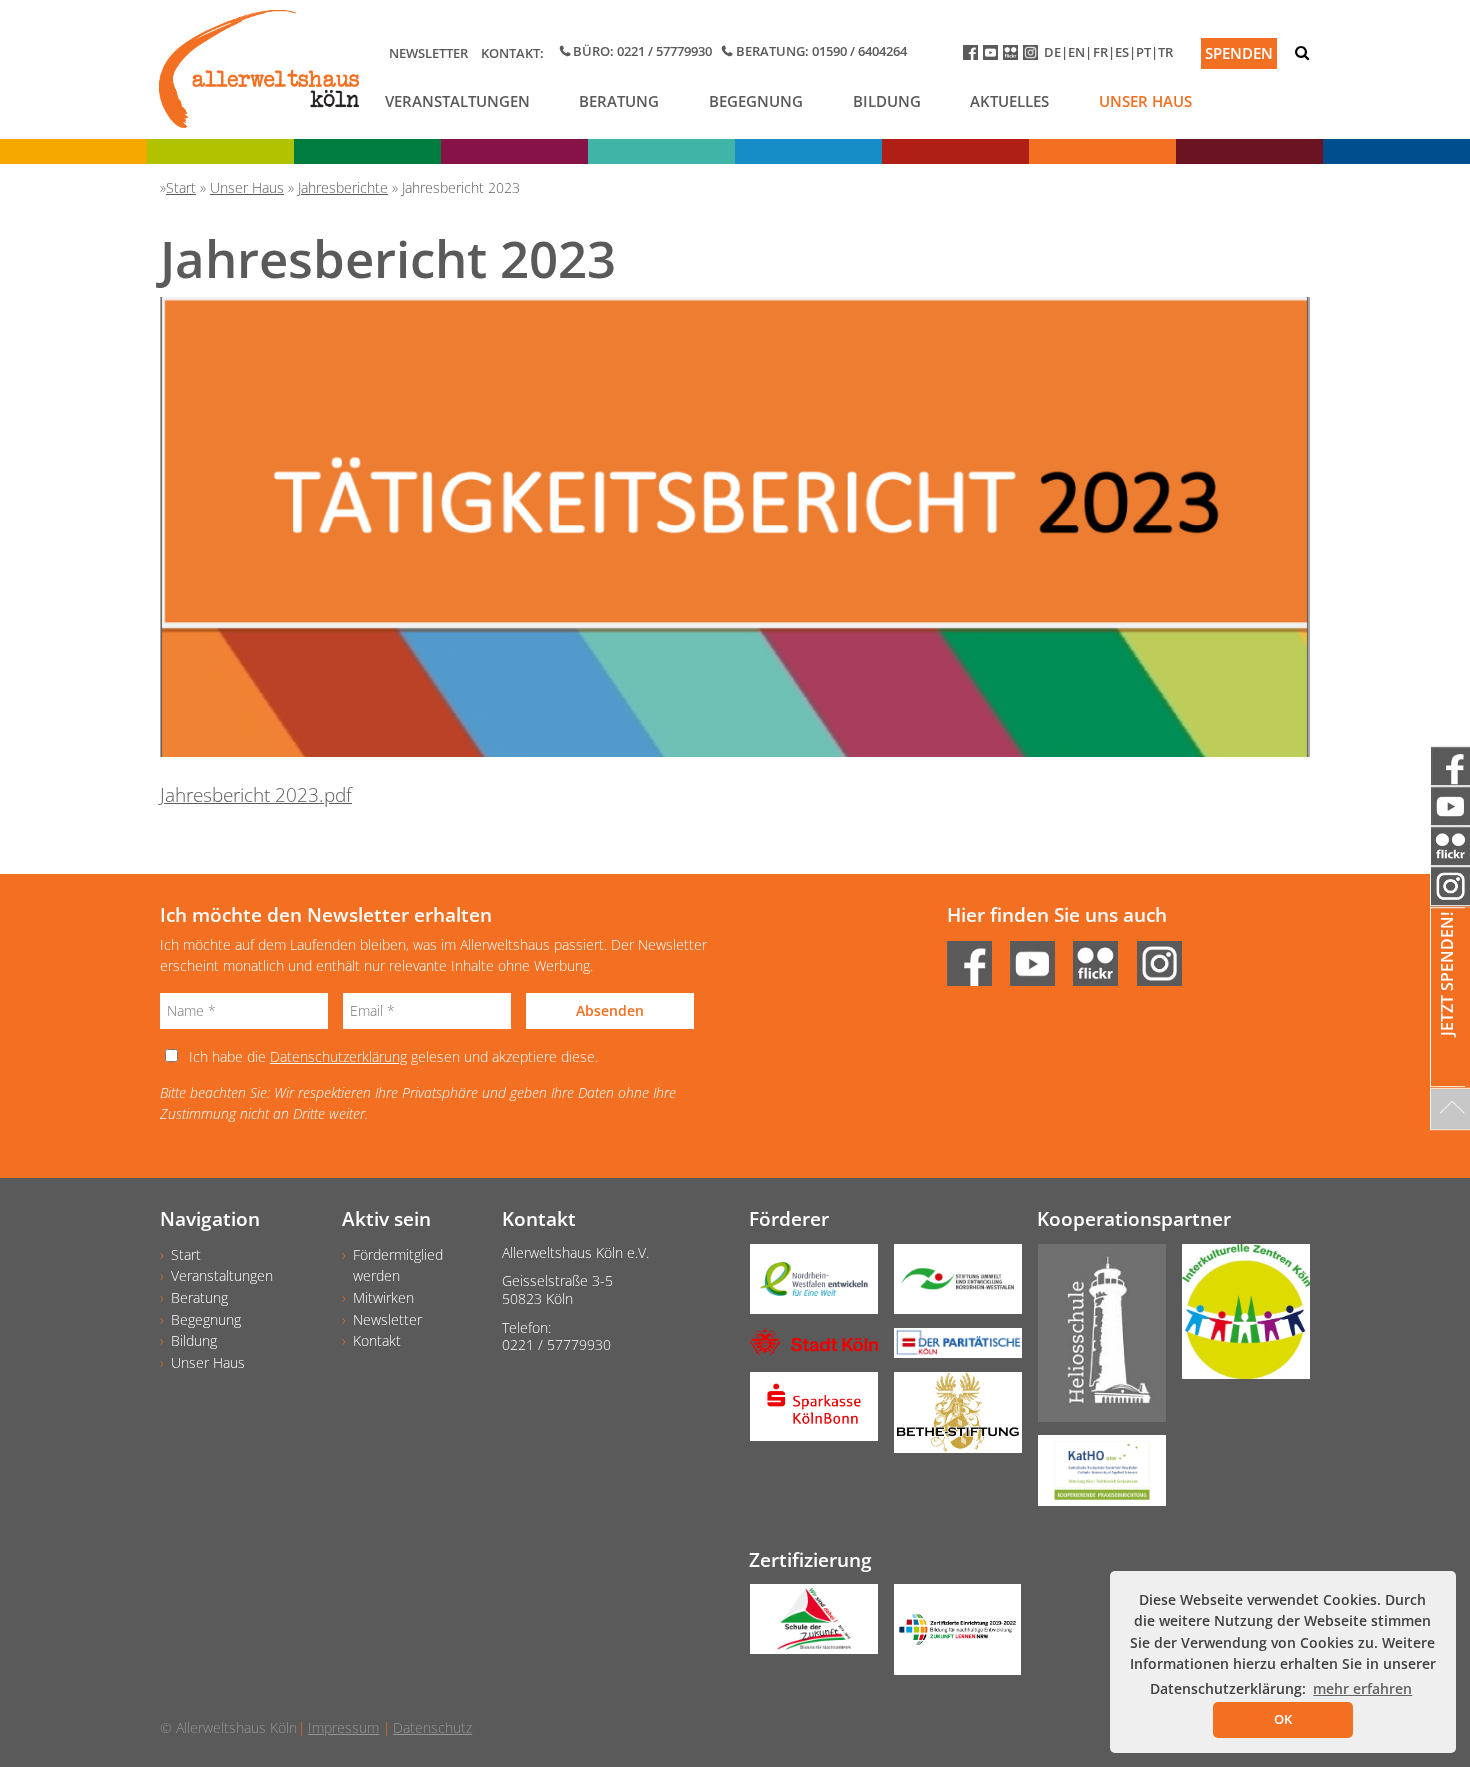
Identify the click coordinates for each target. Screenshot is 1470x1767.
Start (186, 1254)
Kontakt (377, 1340)
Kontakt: (512, 53)
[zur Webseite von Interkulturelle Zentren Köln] (1238, 1318)
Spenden (1239, 53)
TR (1165, 52)
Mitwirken (383, 1297)
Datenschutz (432, 1727)
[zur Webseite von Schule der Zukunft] (806, 1626)
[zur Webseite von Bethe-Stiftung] (950, 1419)
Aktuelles (1009, 101)
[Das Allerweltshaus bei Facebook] (973, 56)
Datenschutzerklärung (338, 1056)
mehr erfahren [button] (1362, 1688)
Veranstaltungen (457, 101)
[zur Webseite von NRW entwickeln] (806, 1286)
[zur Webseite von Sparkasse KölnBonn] (806, 1413)
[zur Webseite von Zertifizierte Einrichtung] (950, 1636)
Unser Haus (1145, 101)
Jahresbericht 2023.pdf (256, 794)
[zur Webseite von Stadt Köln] (806, 1348)
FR (1100, 52)
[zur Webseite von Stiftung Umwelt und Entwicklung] (950, 1286)
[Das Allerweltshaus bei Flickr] (1013, 56)
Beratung (619, 101)
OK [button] (1283, 1719)
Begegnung (756, 101)
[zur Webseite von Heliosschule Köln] (1094, 1340)
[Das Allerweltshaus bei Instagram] (1033, 56)
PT (1143, 52)
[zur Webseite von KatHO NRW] (1094, 1477)
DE (1052, 52)
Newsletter (428, 53)
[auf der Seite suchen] (1302, 52)
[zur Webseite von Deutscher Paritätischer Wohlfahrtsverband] (950, 1350)
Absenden (610, 1010)
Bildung (887, 101)
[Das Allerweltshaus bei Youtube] (993, 56)
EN (1076, 52)
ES (1122, 52)
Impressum (343, 1727)
